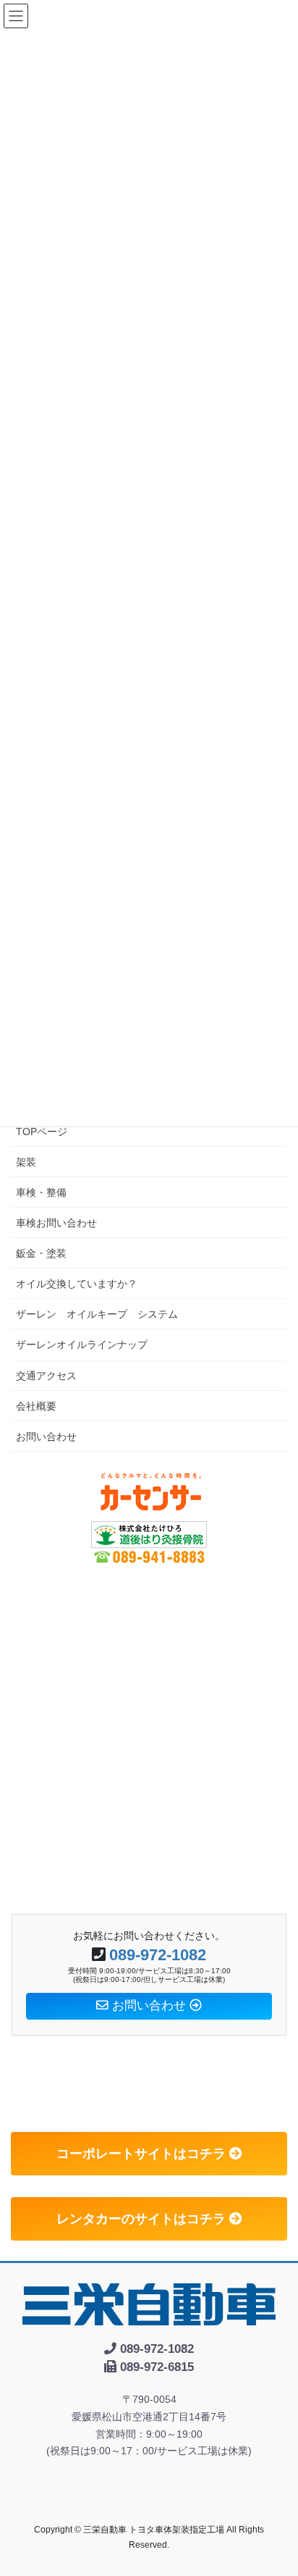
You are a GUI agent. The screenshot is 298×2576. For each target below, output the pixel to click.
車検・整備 (41, 1192)
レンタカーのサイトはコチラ (143, 2219)
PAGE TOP (277, 2485)
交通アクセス (46, 1376)
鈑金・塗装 (41, 1253)
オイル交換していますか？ (77, 1284)
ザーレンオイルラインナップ (82, 1345)
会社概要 (36, 1406)
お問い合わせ (46, 1437)
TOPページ (42, 1132)
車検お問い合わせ (56, 1223)
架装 (26, 1162)
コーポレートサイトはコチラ (143, 2154)
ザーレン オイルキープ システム (97, 1314)
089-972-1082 (158, 1955)
